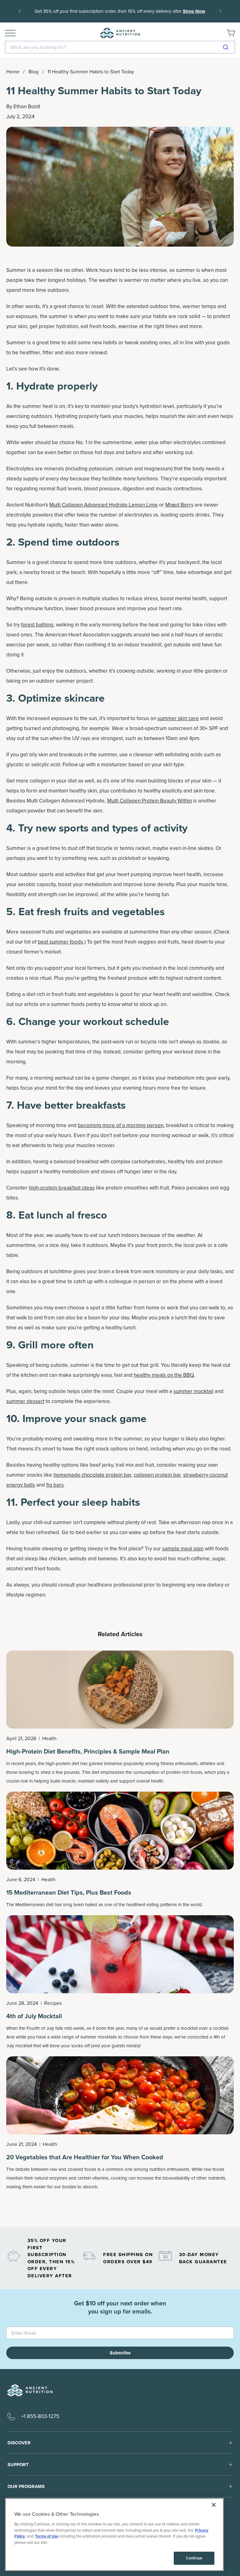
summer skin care (178, 718)
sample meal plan (183, 1549)
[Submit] (228, 47)
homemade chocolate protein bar (92, 1475)
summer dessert (25, 1401)
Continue (194, 2558)
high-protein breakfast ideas (62, 1188)
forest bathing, (38, 625)
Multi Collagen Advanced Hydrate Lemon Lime (104, 505)
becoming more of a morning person (121, 1125)
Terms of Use (47, 2536)
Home (13, 72)
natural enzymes (51, 2178)
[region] (114, 2534)
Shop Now (120, 16)
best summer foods (60, 942)
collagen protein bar (157, 1475)
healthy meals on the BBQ (164, 1375)
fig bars (55, 1485)
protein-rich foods (184, 1772)
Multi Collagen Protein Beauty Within (150, 801)
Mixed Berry (179, 505)
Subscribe (120, 2353)
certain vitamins (93, 2178)
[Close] (214, 2505)
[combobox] (120, 47)
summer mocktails (99, 2037)
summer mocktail (193, 1391)
